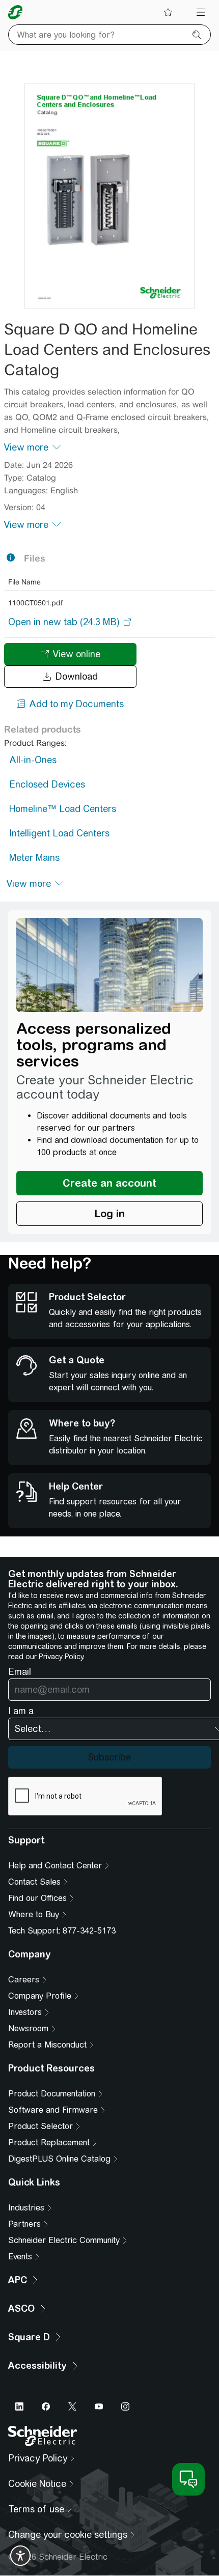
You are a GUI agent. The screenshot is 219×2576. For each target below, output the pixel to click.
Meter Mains (34, 858)
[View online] (109, 196)
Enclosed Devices (47, 784)
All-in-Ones (33, 760)
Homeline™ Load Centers (63, 809)
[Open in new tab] (64, 622)
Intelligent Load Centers (59, 833)
